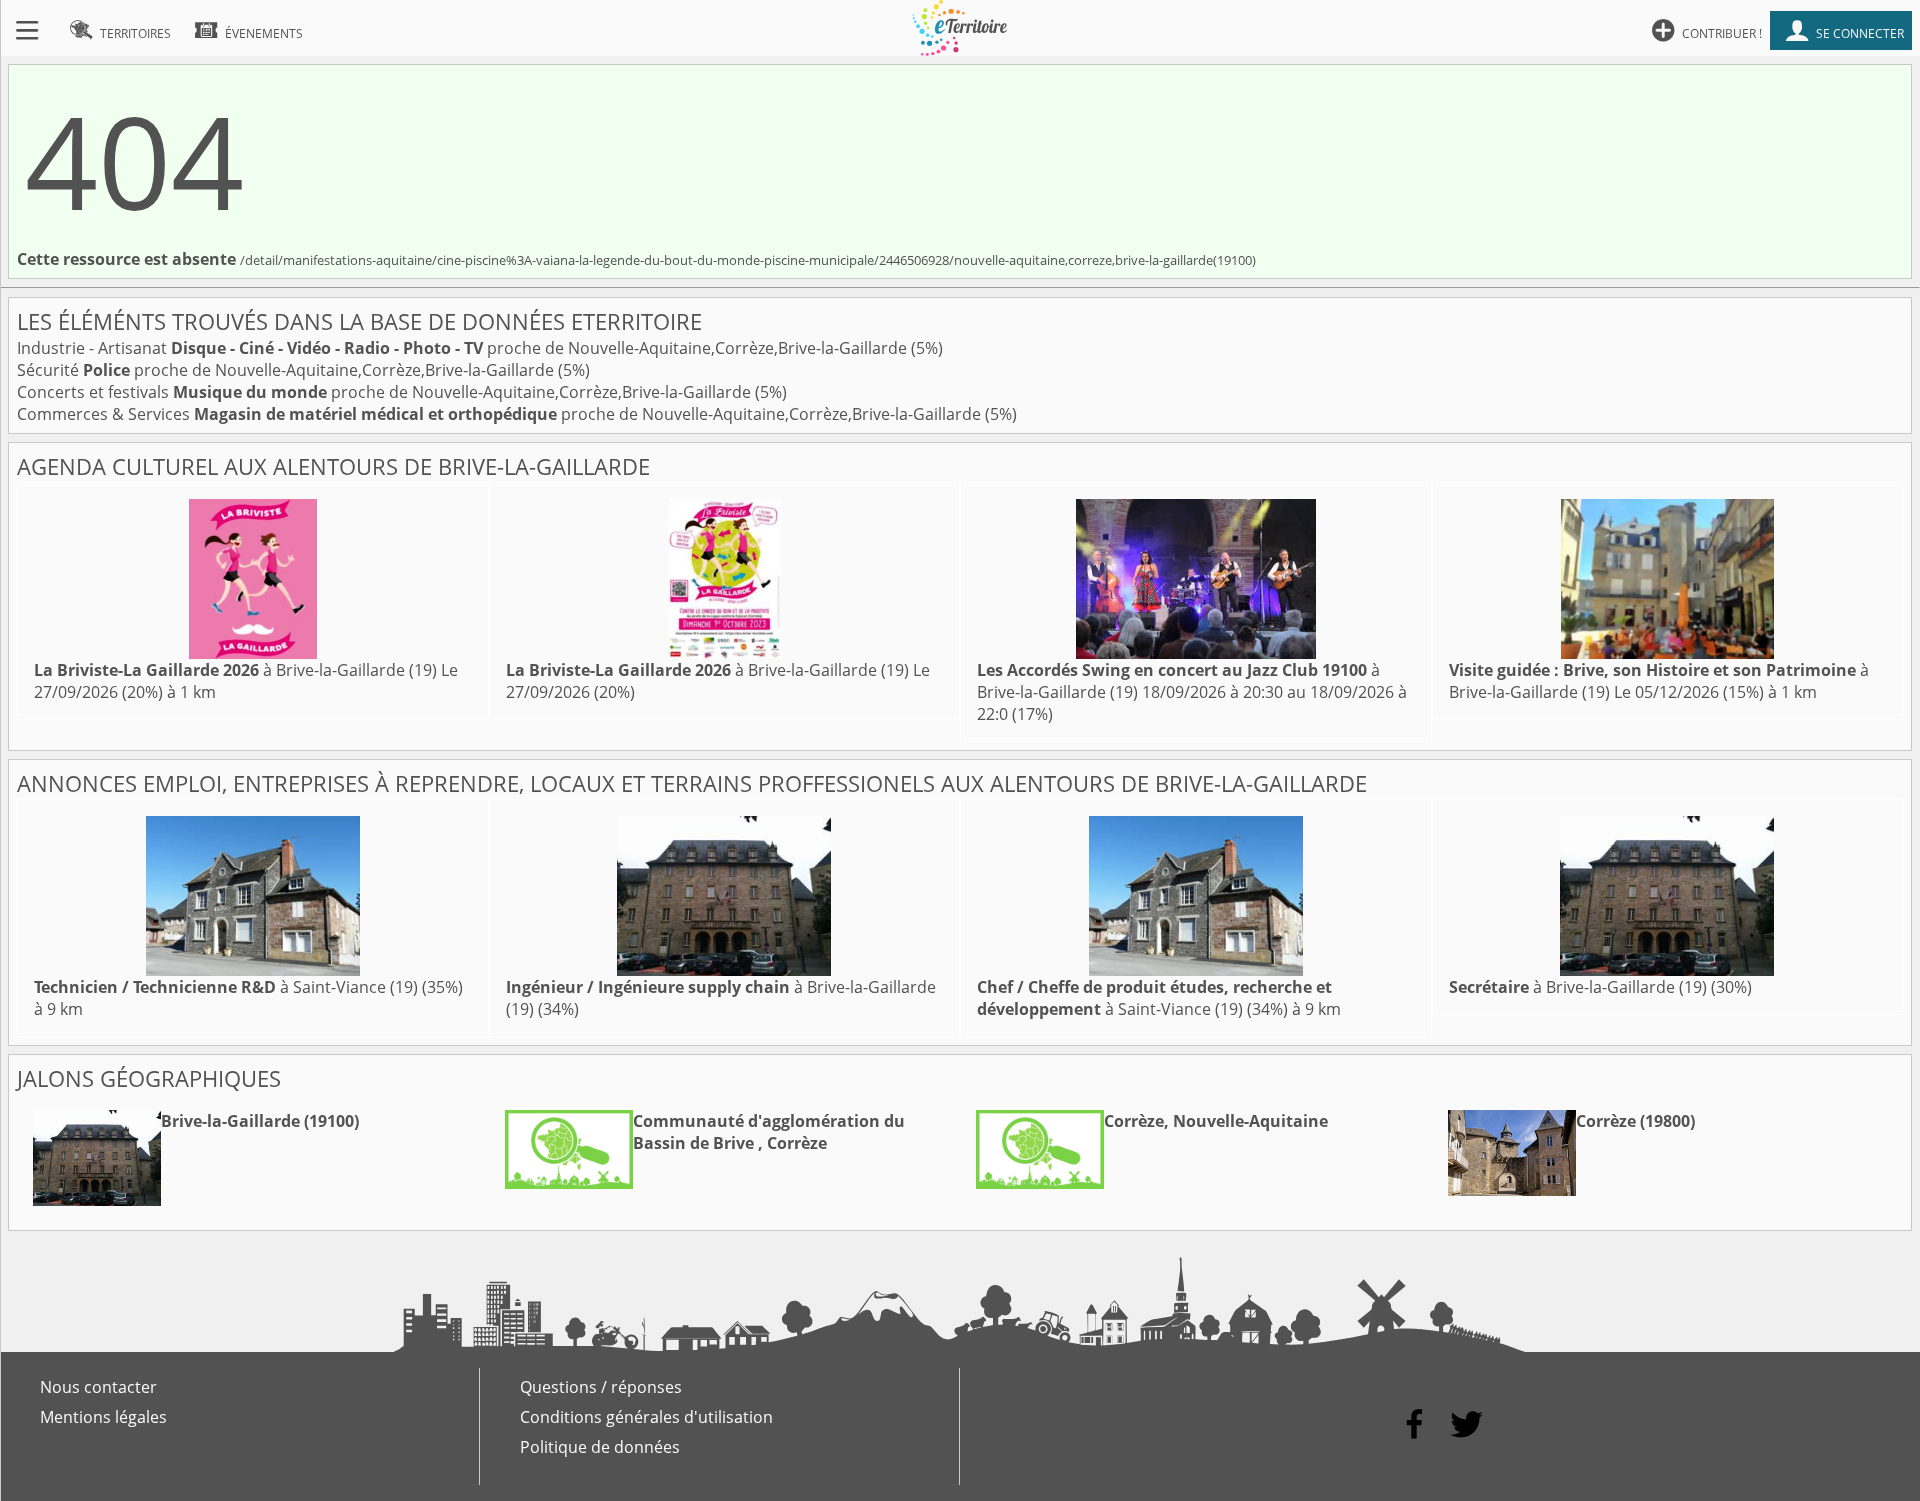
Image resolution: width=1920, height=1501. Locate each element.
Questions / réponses (601, 1387)
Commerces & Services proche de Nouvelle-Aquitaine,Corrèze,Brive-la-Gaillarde (501, 414)
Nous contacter (98, 1387)
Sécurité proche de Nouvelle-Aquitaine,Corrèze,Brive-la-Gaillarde (287, 370)
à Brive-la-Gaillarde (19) (235, 670)
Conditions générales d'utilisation (646, 1417)
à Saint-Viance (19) (226, 987)
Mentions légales (103, 1417)
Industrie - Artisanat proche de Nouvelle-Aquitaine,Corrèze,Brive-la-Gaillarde (464, 348)
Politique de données (600, 1447)
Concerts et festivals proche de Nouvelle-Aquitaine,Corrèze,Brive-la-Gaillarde (386, 392)
